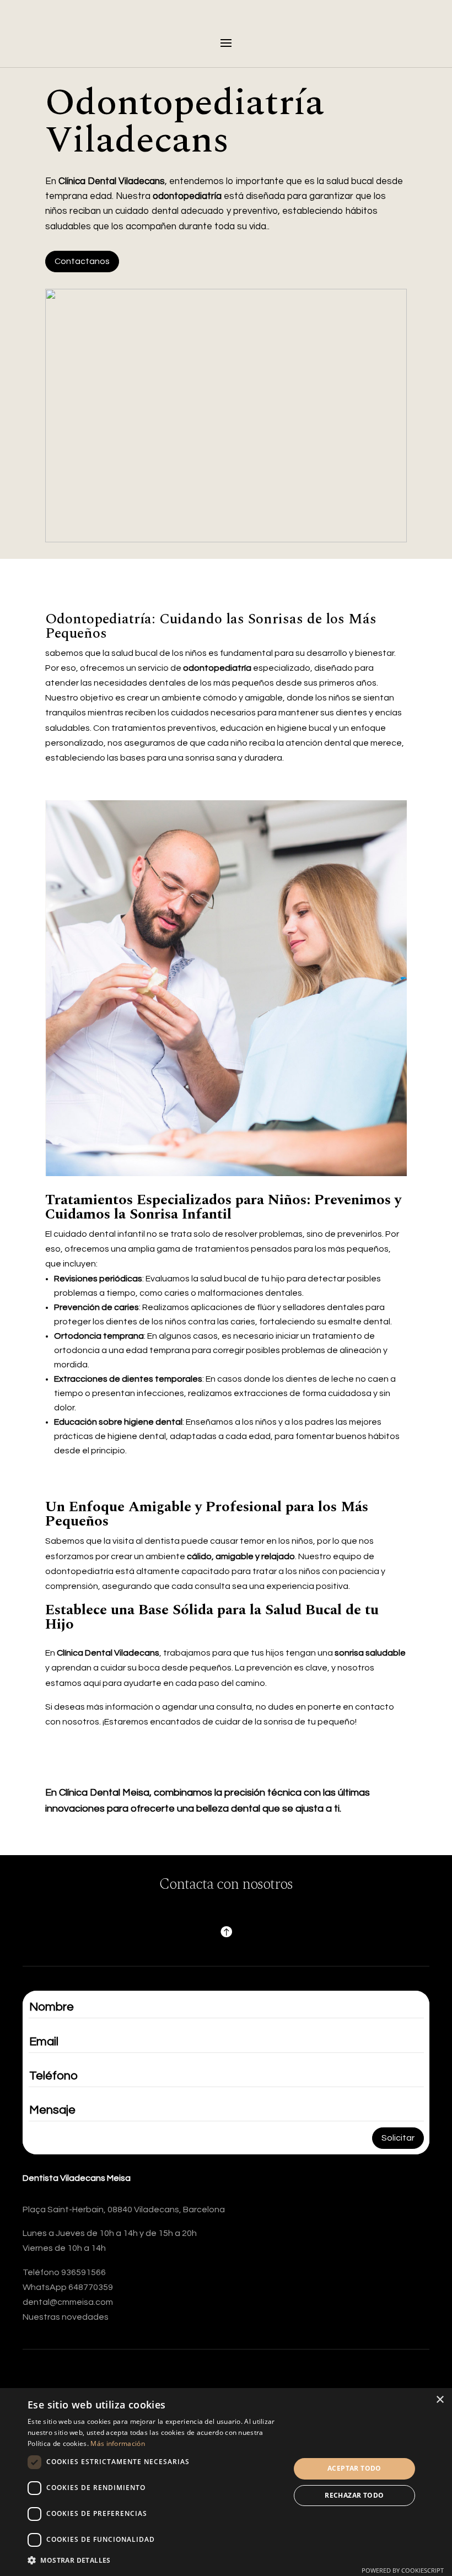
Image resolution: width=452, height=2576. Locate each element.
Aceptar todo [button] (354, 2468)
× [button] (440, 2400)
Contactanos (82, 261)
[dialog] (226, 2482)
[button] (155, 2560)
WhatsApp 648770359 (68, 2287)
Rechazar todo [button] (354, 2495)
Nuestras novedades (66, 2317)
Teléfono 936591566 (64, 2272)
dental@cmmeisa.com (68, 2302)
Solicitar (398, 2138)
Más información (118, 2443)
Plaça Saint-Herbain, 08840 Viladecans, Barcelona (124, 2209)
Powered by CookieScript (403, 2570)
